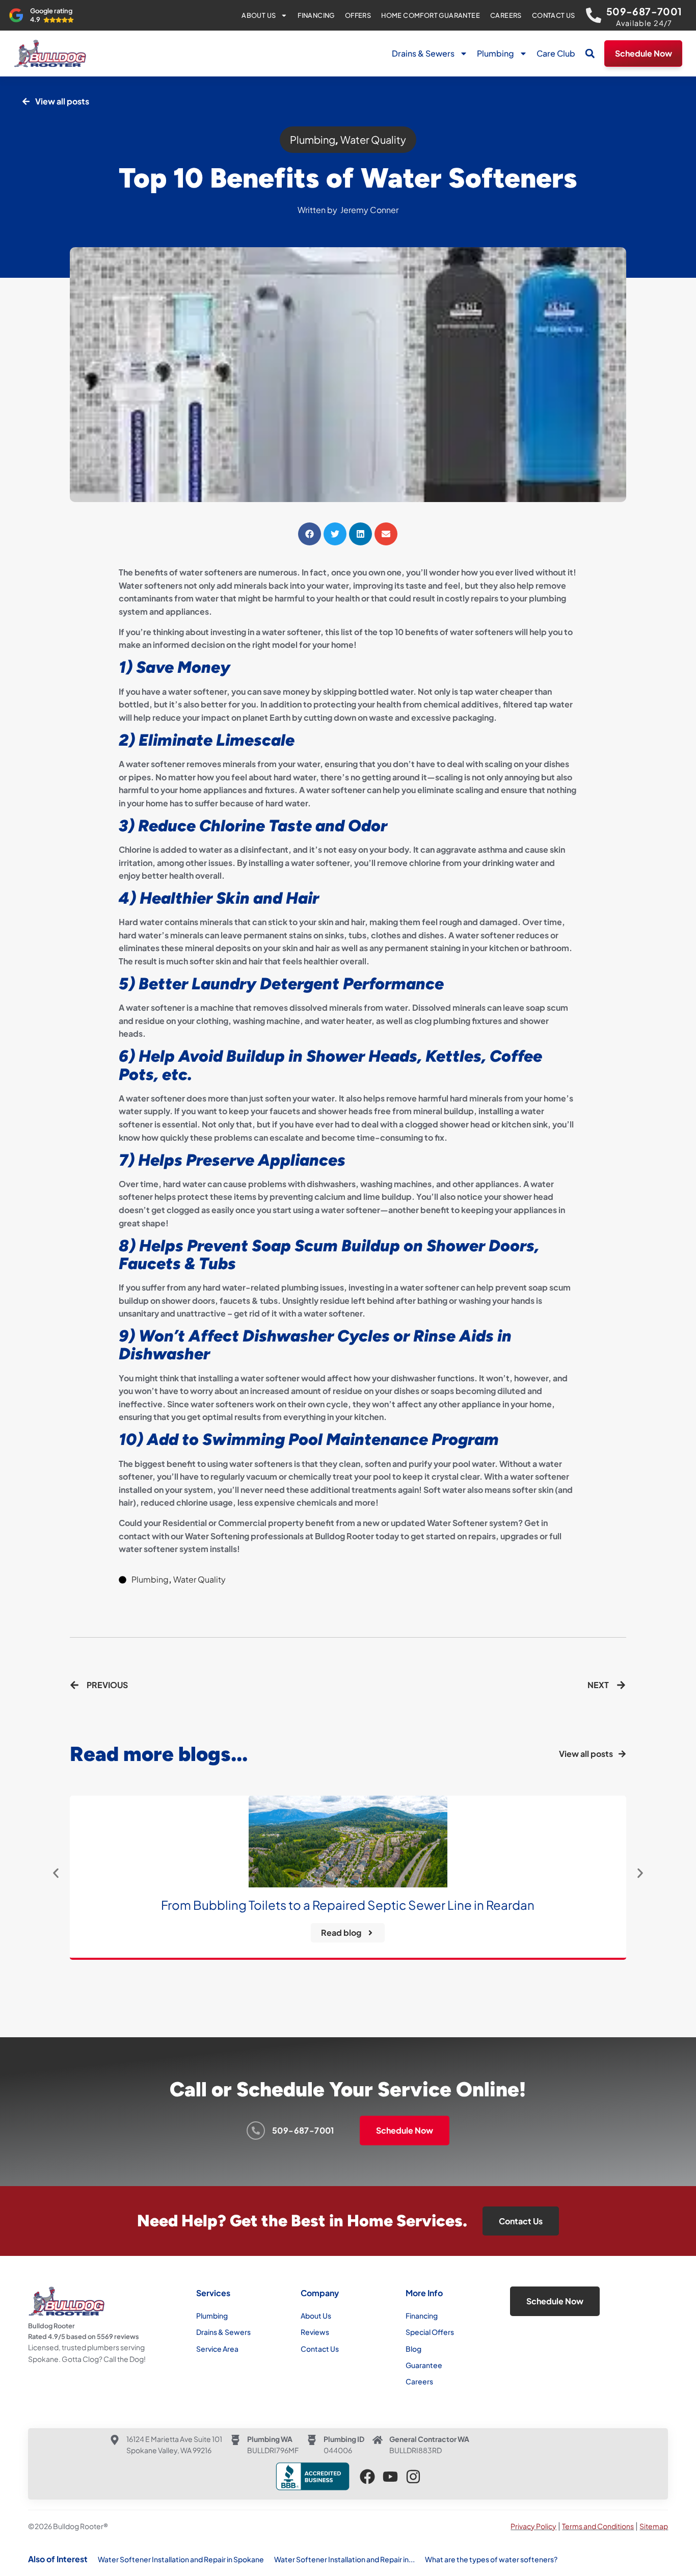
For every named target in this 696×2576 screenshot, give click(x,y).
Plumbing (496, 53)
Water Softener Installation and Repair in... (344, 2559)
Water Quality (373, 139)
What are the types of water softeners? (491, 2559)
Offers (358, 15)
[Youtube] (390, 2477)
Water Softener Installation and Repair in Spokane (181, 2559)
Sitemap (654, 2526)
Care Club (556, 53)
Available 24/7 (644, 23)
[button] (590, 54)
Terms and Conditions (598, 2526)
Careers (506, 15)
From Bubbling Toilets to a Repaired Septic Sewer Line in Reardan (348, 1905)
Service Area (217, 2349)
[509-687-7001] (594, 15)
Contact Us (554, 15)
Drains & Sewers (423, 53)
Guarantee (424, 2365)
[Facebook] (367, 2477)
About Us (259, 15)
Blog (413, 2349)
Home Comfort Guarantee (431, 15)
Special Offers (430, 2332)
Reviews (315, 2332)
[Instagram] (413, 2477)
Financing (316, 15)
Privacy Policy (533, 2526)
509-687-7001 (644, 11)
